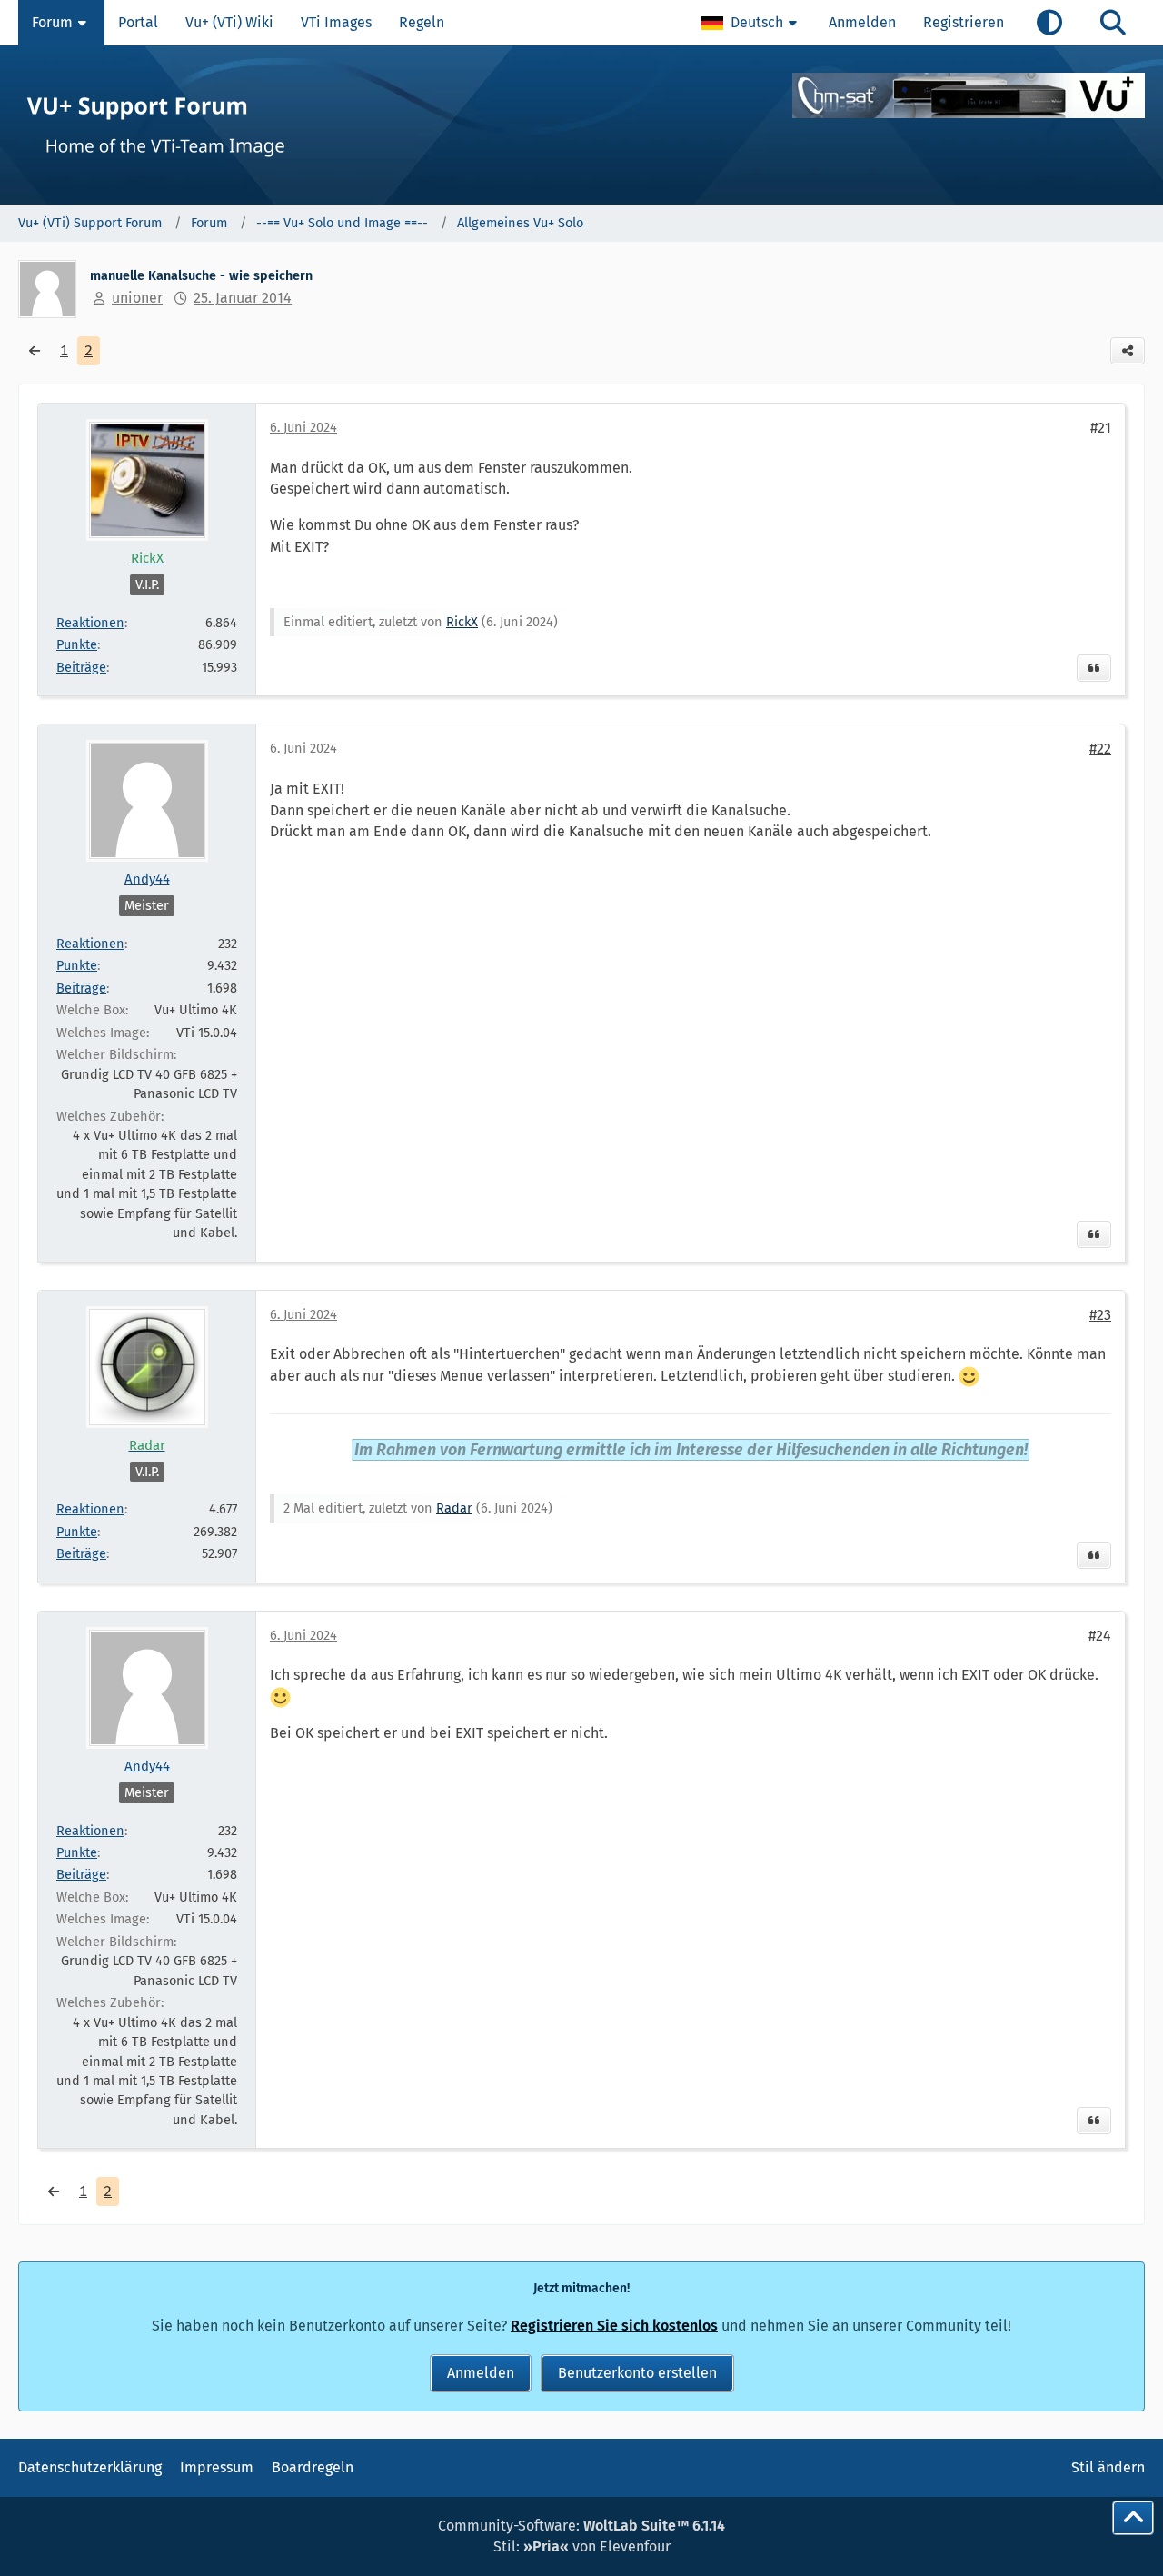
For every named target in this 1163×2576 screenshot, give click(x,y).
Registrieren (964, 22)
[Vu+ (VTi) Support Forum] (581, 125)
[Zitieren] (1094, 668)
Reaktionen (90, 623)
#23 (1100, 1315)
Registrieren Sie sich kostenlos (614, 2326)
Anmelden (862, 22)
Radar (454, 1508)
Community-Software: (581, 2526)
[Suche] (1113, 23)
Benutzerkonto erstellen (637, 2373)
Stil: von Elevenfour (582, 2546)
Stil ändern (1108, 2467)
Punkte (77, 644)
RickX (462, 622)
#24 (1100, 1636)
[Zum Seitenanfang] (1133, 2518)
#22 (1100, 749)
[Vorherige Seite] (35, 351)
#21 (1101, 428)
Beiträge (81, 667)
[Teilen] (1128, 351)
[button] (751, 23)
